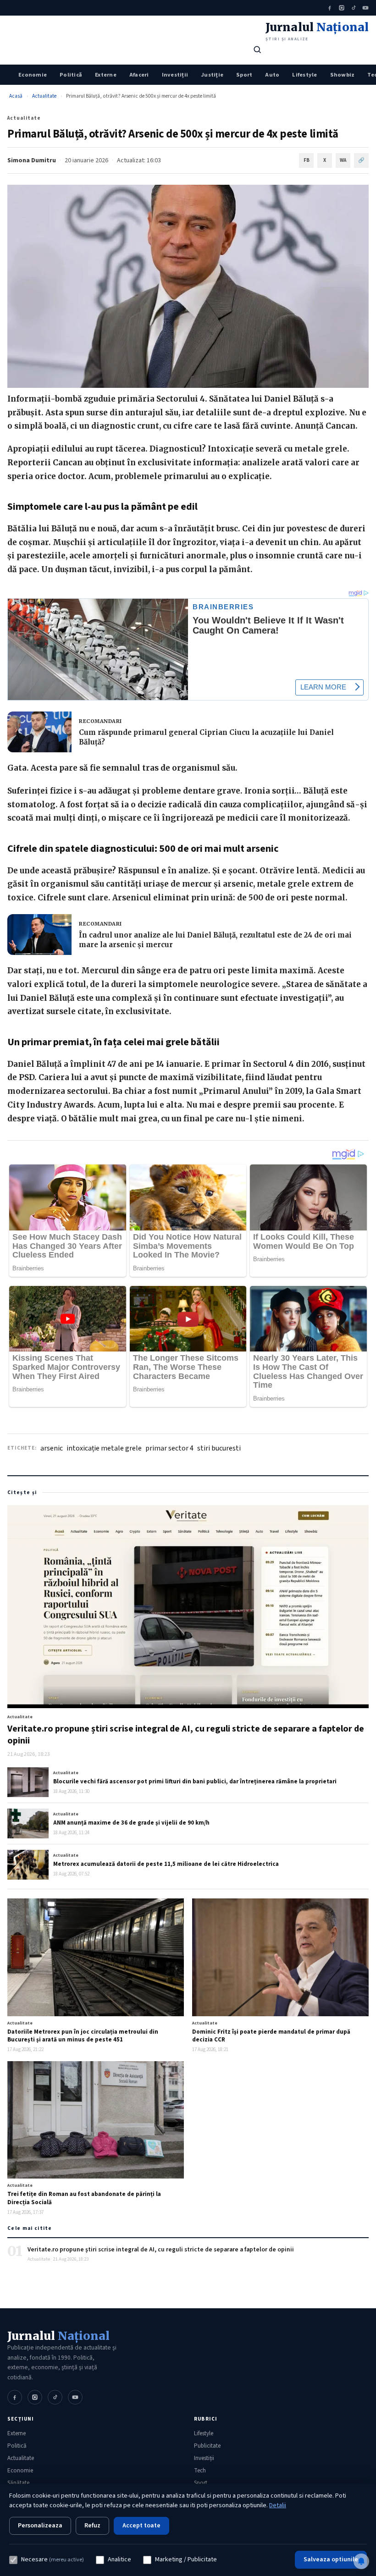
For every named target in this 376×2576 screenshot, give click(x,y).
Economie (33, 75)
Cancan (340, 426)
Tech (200, 2471)
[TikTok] (354, 8)
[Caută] (257, 50)
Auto (272, 75)
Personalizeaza (40, 2526)
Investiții (175, 75)
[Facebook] (330, 8)
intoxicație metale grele (104, 1448)
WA (343, 160)
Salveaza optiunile (331, 2559)
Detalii (278, 2505)
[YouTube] (365, 8)
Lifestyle (304, 75)
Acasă (16, 96)
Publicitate (207, 2446)
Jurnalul (58, 2336)
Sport (244, 75)
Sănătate (18, 2483)
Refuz (92, 2526)
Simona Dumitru (32, 160)
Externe (106, 75)
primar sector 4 (169, 1448)
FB (307, 160)
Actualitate (44, 96)
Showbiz (343, 75)
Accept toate (141, 2526)
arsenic (52, 1448)
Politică (71, 75)
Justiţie (212, 75)
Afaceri (139, 75)
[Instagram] (342, 8)
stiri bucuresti (219, 1448)
